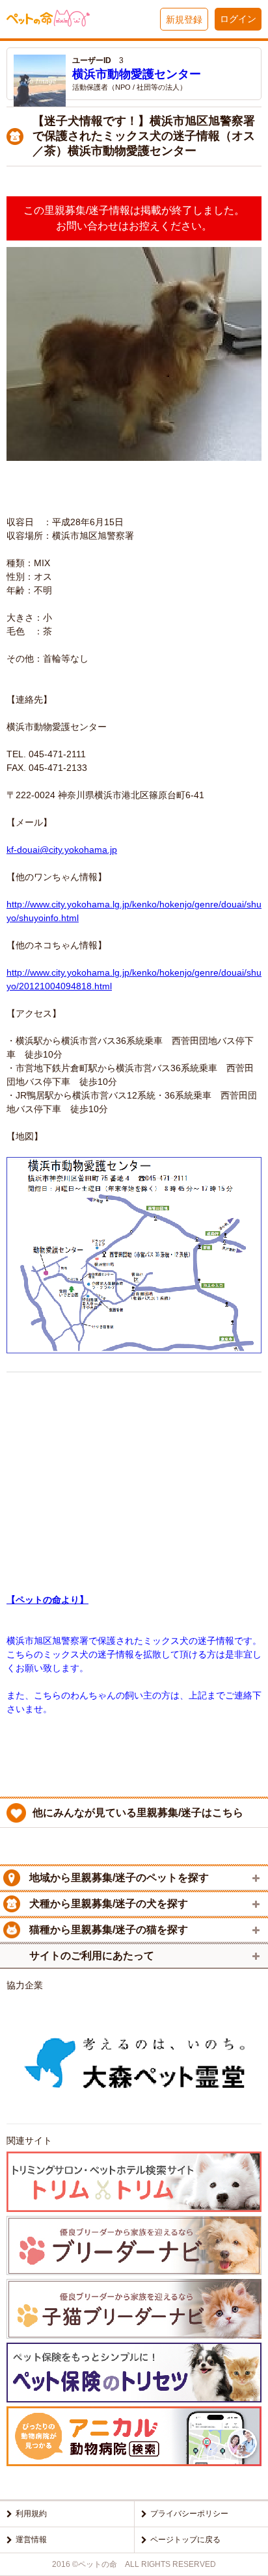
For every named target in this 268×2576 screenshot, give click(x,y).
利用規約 (31, 2514)
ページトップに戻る (185, 2540)
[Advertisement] (134, 1472)
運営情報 (31, 2540)
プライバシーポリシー (189, 2514)
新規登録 (184, 20)
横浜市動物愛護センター (137, 74)
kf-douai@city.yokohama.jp (62, 850)
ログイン (238, 19)
